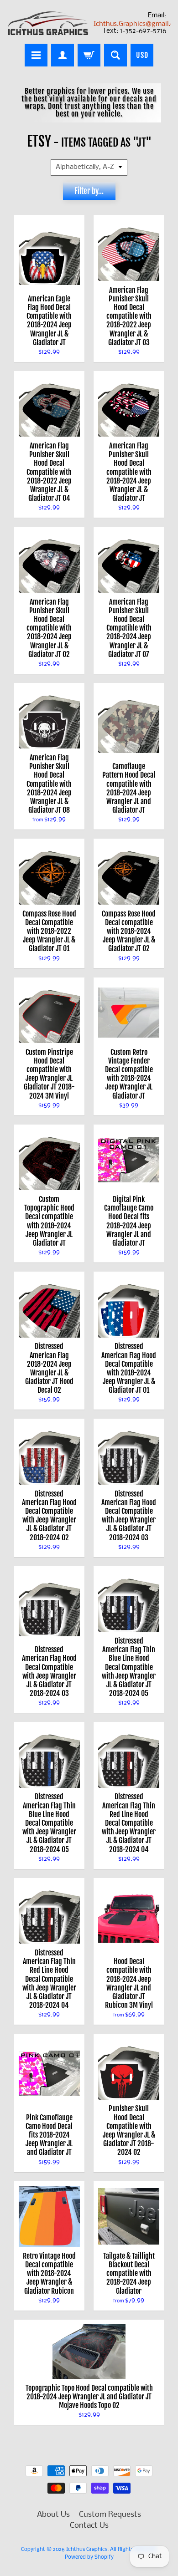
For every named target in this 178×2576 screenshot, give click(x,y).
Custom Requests (110, 2515)
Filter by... (89, 191)
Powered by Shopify (89, 2557)
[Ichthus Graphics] (48, 23)
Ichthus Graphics (87, 2550)
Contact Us (89, 2526)
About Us (53, 2515)
